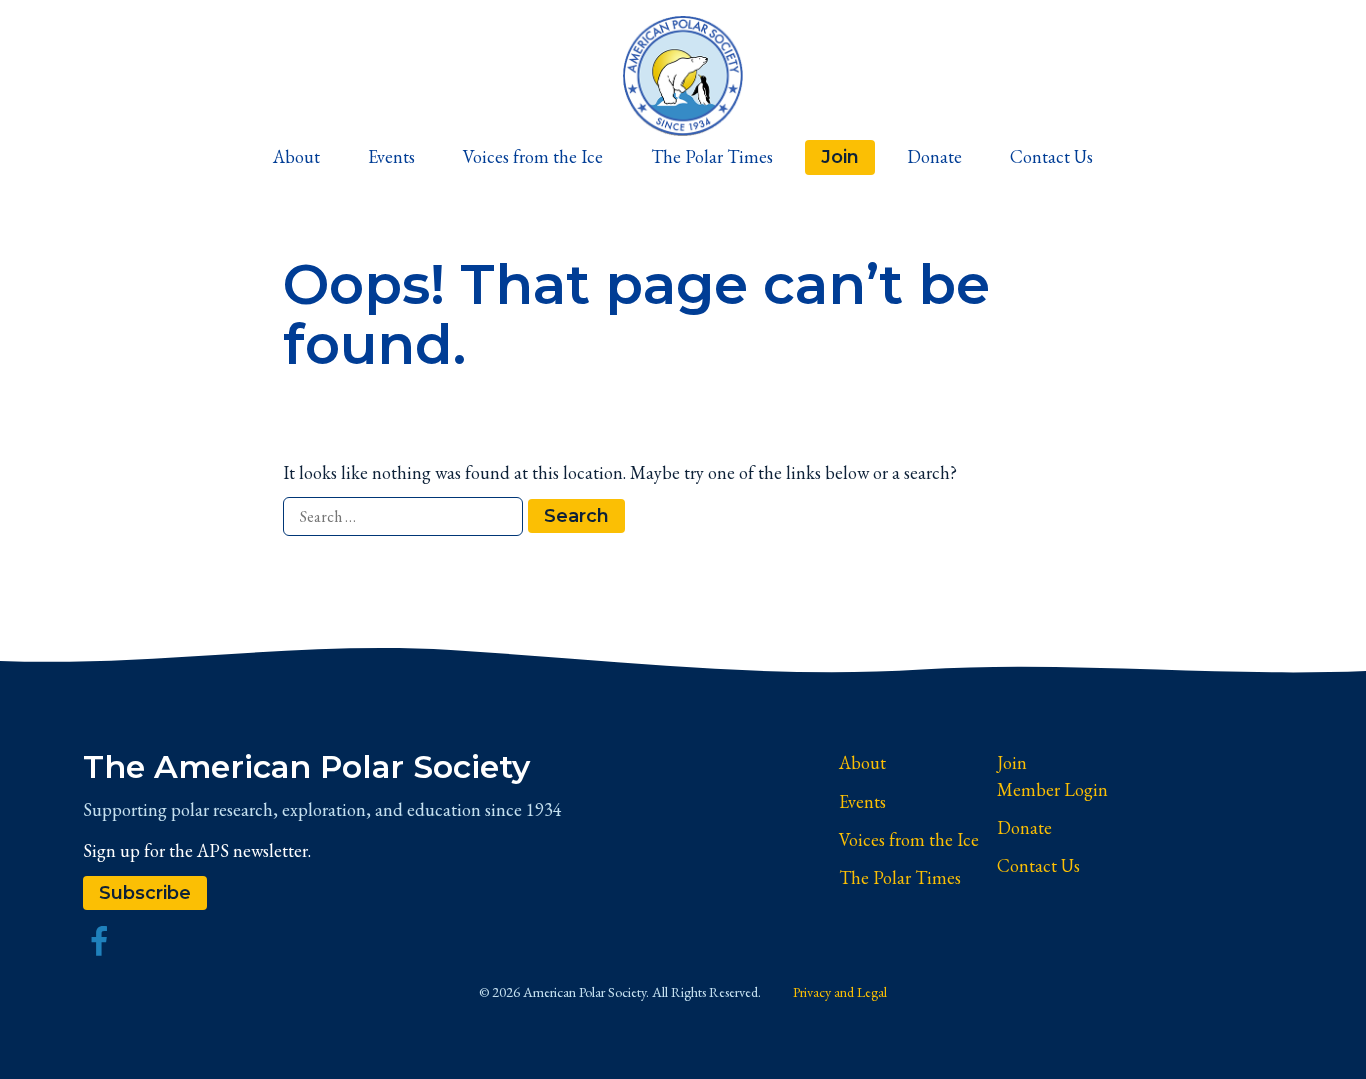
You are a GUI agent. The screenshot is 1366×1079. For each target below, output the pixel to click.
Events (391, 156)
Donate (934, 156)
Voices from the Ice (533, 156)
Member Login (1052, 789)
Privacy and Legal (840, 992)
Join (840, 157)
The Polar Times (712, 156)
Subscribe (145, 893)
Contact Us (1051, 156)
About (296, 156)
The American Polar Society (306, 767)
